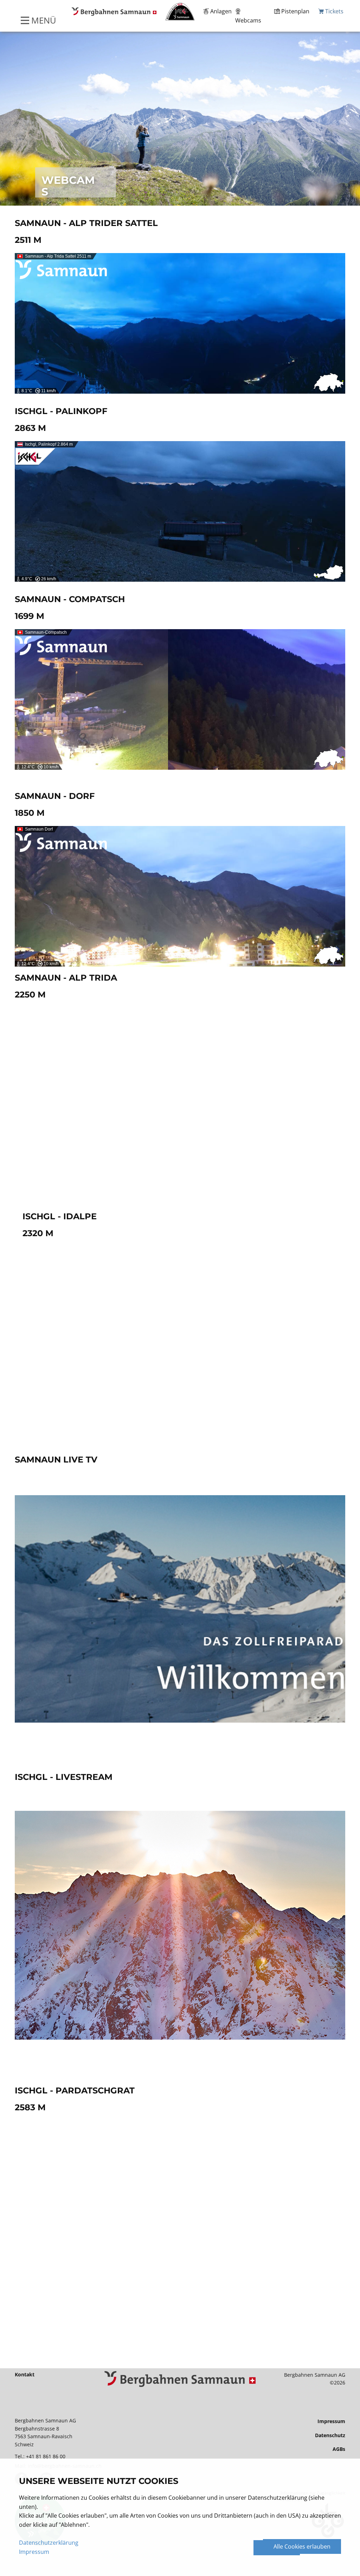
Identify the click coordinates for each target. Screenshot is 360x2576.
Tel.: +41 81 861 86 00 (41, 2456)
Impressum (331, 2421)
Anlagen (220, 11)
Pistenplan (295, 11)
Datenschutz (330, 2435)
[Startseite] (180, 2379)
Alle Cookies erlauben (302, 2546)
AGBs (339, 2449)
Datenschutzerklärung (49, 2543)
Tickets (334, 11)
